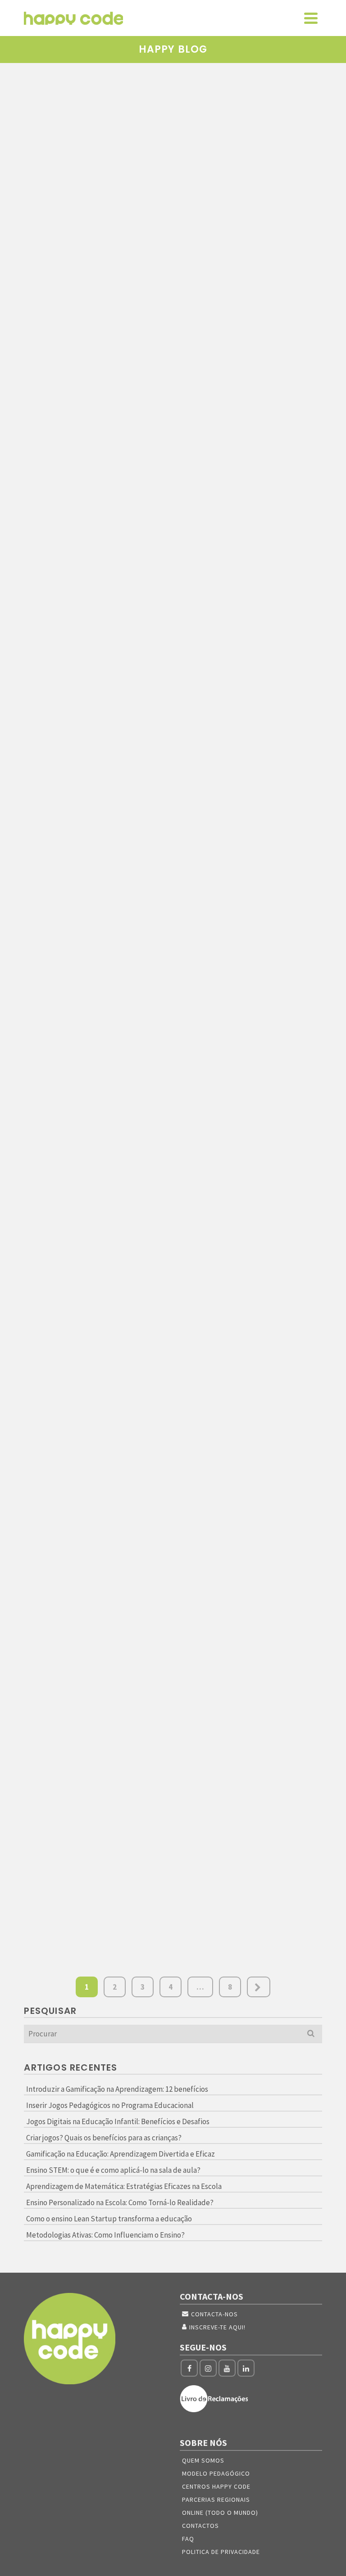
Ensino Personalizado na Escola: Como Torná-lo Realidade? (120, 2202)
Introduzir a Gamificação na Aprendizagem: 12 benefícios (117, 2089)
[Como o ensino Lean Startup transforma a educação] (251, 1536)
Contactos (200, 2526)
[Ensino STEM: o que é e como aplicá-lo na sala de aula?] (251, 1004)
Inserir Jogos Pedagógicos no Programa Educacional (110, 2105)
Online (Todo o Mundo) (220, 2513)
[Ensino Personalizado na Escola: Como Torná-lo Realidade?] (251, 1275)
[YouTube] (227, 2368)
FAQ (188, 2539)
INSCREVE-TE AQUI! (217, 2327)
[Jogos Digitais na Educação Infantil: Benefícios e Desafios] (251, 419)
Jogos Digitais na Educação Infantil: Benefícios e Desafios (118, 2121)
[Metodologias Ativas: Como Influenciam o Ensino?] (95, 1767)
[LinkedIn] (246, 2368)
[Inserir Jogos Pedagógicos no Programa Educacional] (251, 130)
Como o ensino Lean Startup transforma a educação (109, 2219)
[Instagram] (208, 2368)
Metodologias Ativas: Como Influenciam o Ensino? (105, 2235)
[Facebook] (189, 2368)
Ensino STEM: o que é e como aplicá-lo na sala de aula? (113, 2170)
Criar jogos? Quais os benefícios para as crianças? (104, 2138)
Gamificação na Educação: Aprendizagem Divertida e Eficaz (121, 2154)
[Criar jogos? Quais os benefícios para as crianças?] (95, 725)
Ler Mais (220, 337)
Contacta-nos (214, 2314)
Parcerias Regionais (216, 2499)
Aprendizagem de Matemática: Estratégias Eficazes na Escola (124, 2186)
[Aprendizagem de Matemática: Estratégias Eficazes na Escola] (95, 1275)
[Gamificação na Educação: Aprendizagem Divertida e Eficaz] (251, 718)
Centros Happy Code (216, 2486)
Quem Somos (203, 2460)
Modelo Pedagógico (216, 2473)
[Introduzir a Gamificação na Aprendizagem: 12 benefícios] (95, 130)
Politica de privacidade (221, 2552)
